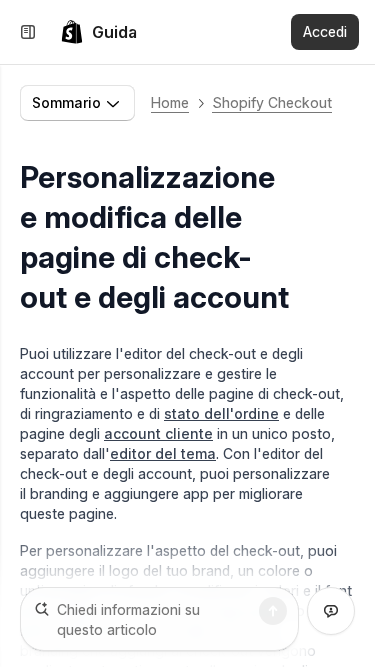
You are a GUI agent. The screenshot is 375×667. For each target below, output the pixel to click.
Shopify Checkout (272, 102)
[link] (98, 32)
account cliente (158, 433)
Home (170, 102)
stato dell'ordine (221, 413)
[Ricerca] (273, 611)
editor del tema (163, 453)
